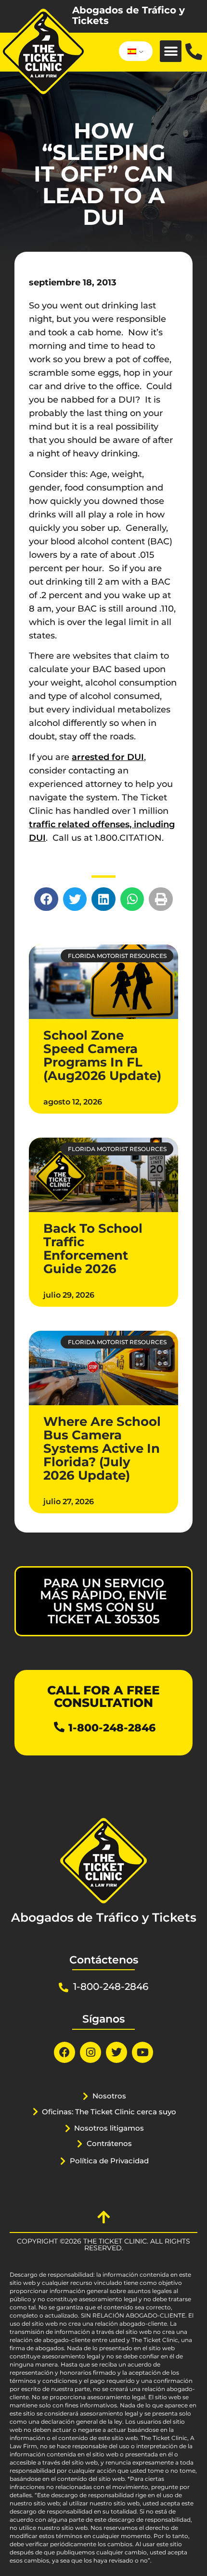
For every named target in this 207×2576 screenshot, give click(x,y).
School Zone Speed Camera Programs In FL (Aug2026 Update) (102, 1055)
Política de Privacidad (109, 2161)
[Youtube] (142, 2052)
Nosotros (109, 2096)
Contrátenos (109, 2143)
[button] (171, 51)
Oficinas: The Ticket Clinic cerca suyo (109, 2112)
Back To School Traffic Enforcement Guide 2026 (93, 1249)
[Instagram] (91, 2052)
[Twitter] (116, 2052)
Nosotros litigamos (109, 2128)
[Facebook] (65, 2052)
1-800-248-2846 (112, 1728)
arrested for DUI (108, 757)
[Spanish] (134, 51)
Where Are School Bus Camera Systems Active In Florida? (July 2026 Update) (102, 1448)
